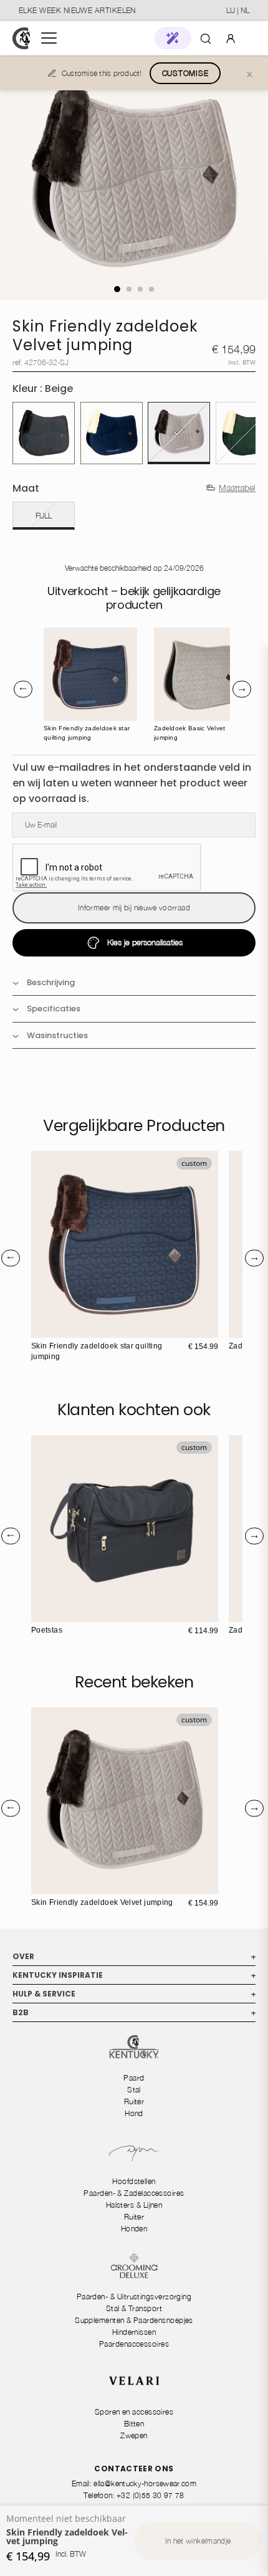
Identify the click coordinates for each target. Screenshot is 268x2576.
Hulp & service (134, 1994)
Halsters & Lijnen (134, 2205)
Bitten (134, 2424)
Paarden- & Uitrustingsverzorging (134, 2297)
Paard (134, 2078)
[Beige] (179, 433)
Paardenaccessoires (134, 2344)
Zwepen (134, 2435)
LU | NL (238, 10)
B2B (134, 2012)
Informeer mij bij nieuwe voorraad (134, 908)
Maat (26, 488)
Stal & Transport (134, 2308)
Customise (185, 73)
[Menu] (49, 38)
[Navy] (112, 433)
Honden (134, 2229)
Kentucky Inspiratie (134, 1975)
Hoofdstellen (134, 2181)
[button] (173, 38)
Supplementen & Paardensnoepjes (134, 2320)
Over (134, 1956)
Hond (134, 2113)
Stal (134, 2090)
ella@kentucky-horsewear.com (145, 2483)
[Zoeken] (206, 38)
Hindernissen (134, 2332)
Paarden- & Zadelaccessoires (134, 2193)
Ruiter (134, 2101)
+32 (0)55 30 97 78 (150, 2495)
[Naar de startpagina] (21, 38)
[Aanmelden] (231, 38)
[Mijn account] (231, 38)
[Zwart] (44, 433)
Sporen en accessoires (134, 2412)
